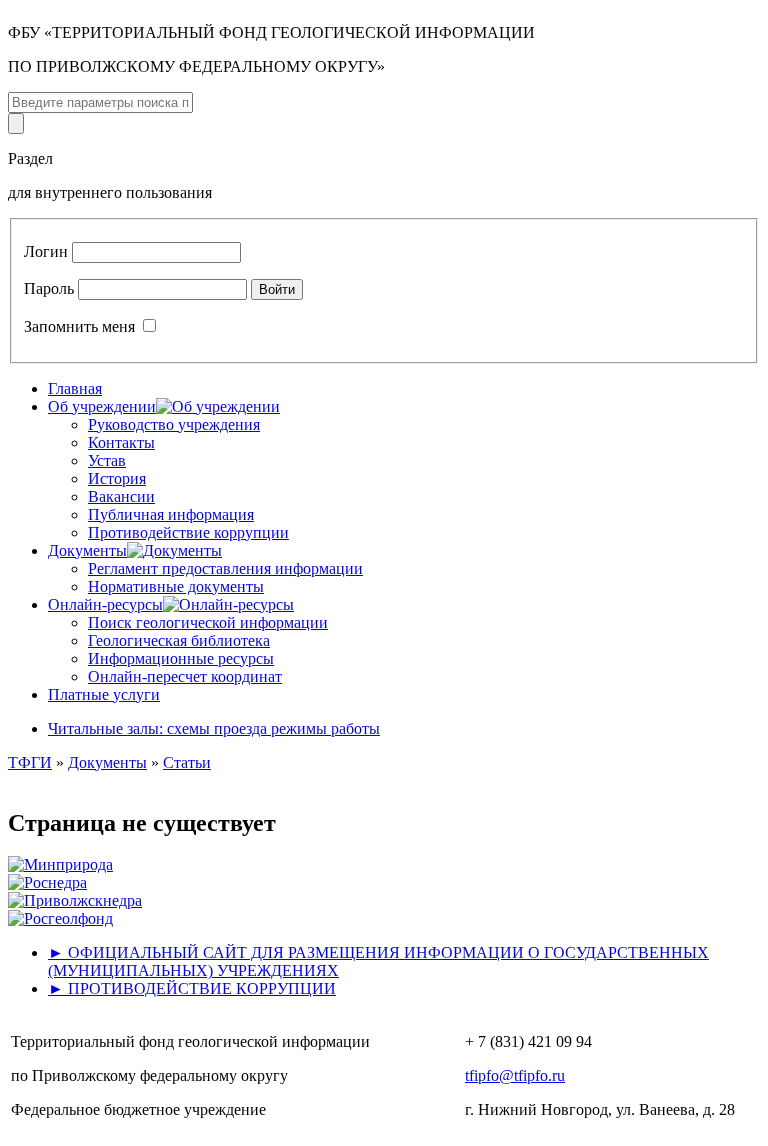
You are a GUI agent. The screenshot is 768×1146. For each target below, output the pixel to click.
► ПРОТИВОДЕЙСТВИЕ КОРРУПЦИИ (192, 988)
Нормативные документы (176, 586)
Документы (107, 762)
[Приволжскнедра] (75, 900)
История (117, 478)
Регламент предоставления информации (225, 568)
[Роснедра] (47, 882)
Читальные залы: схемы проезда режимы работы (214, 728)
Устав (107, 460)
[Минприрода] (60, 864)
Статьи (187, 762)
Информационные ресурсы (181, 658)
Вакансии (121, 496)
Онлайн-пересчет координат (185, 676)
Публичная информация (171, 514)
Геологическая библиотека (179, 640)
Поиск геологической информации (208, 622)
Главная (75, 388)
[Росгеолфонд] (60, 918)
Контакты (121, 442)
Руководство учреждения (174, 424)
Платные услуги (104, 694)
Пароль (49, 288)
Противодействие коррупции (188, 532)
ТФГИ (30, 762)
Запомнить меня (79, 326)
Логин (46, 251)
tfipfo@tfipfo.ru (515, 1075)
